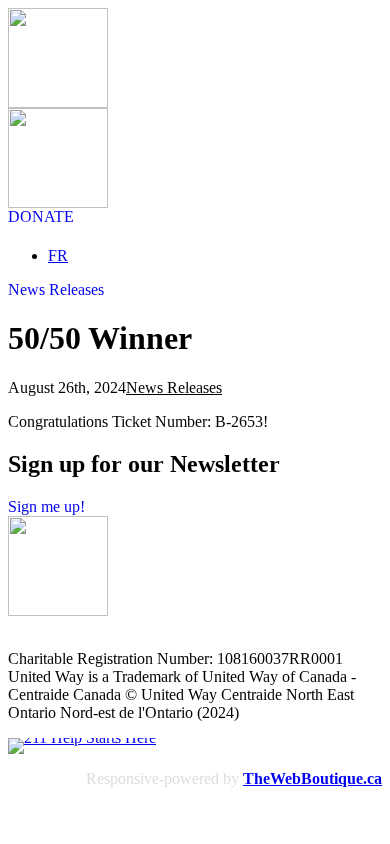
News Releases (174, 387)
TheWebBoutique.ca (312, 778)
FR (58, 255)
